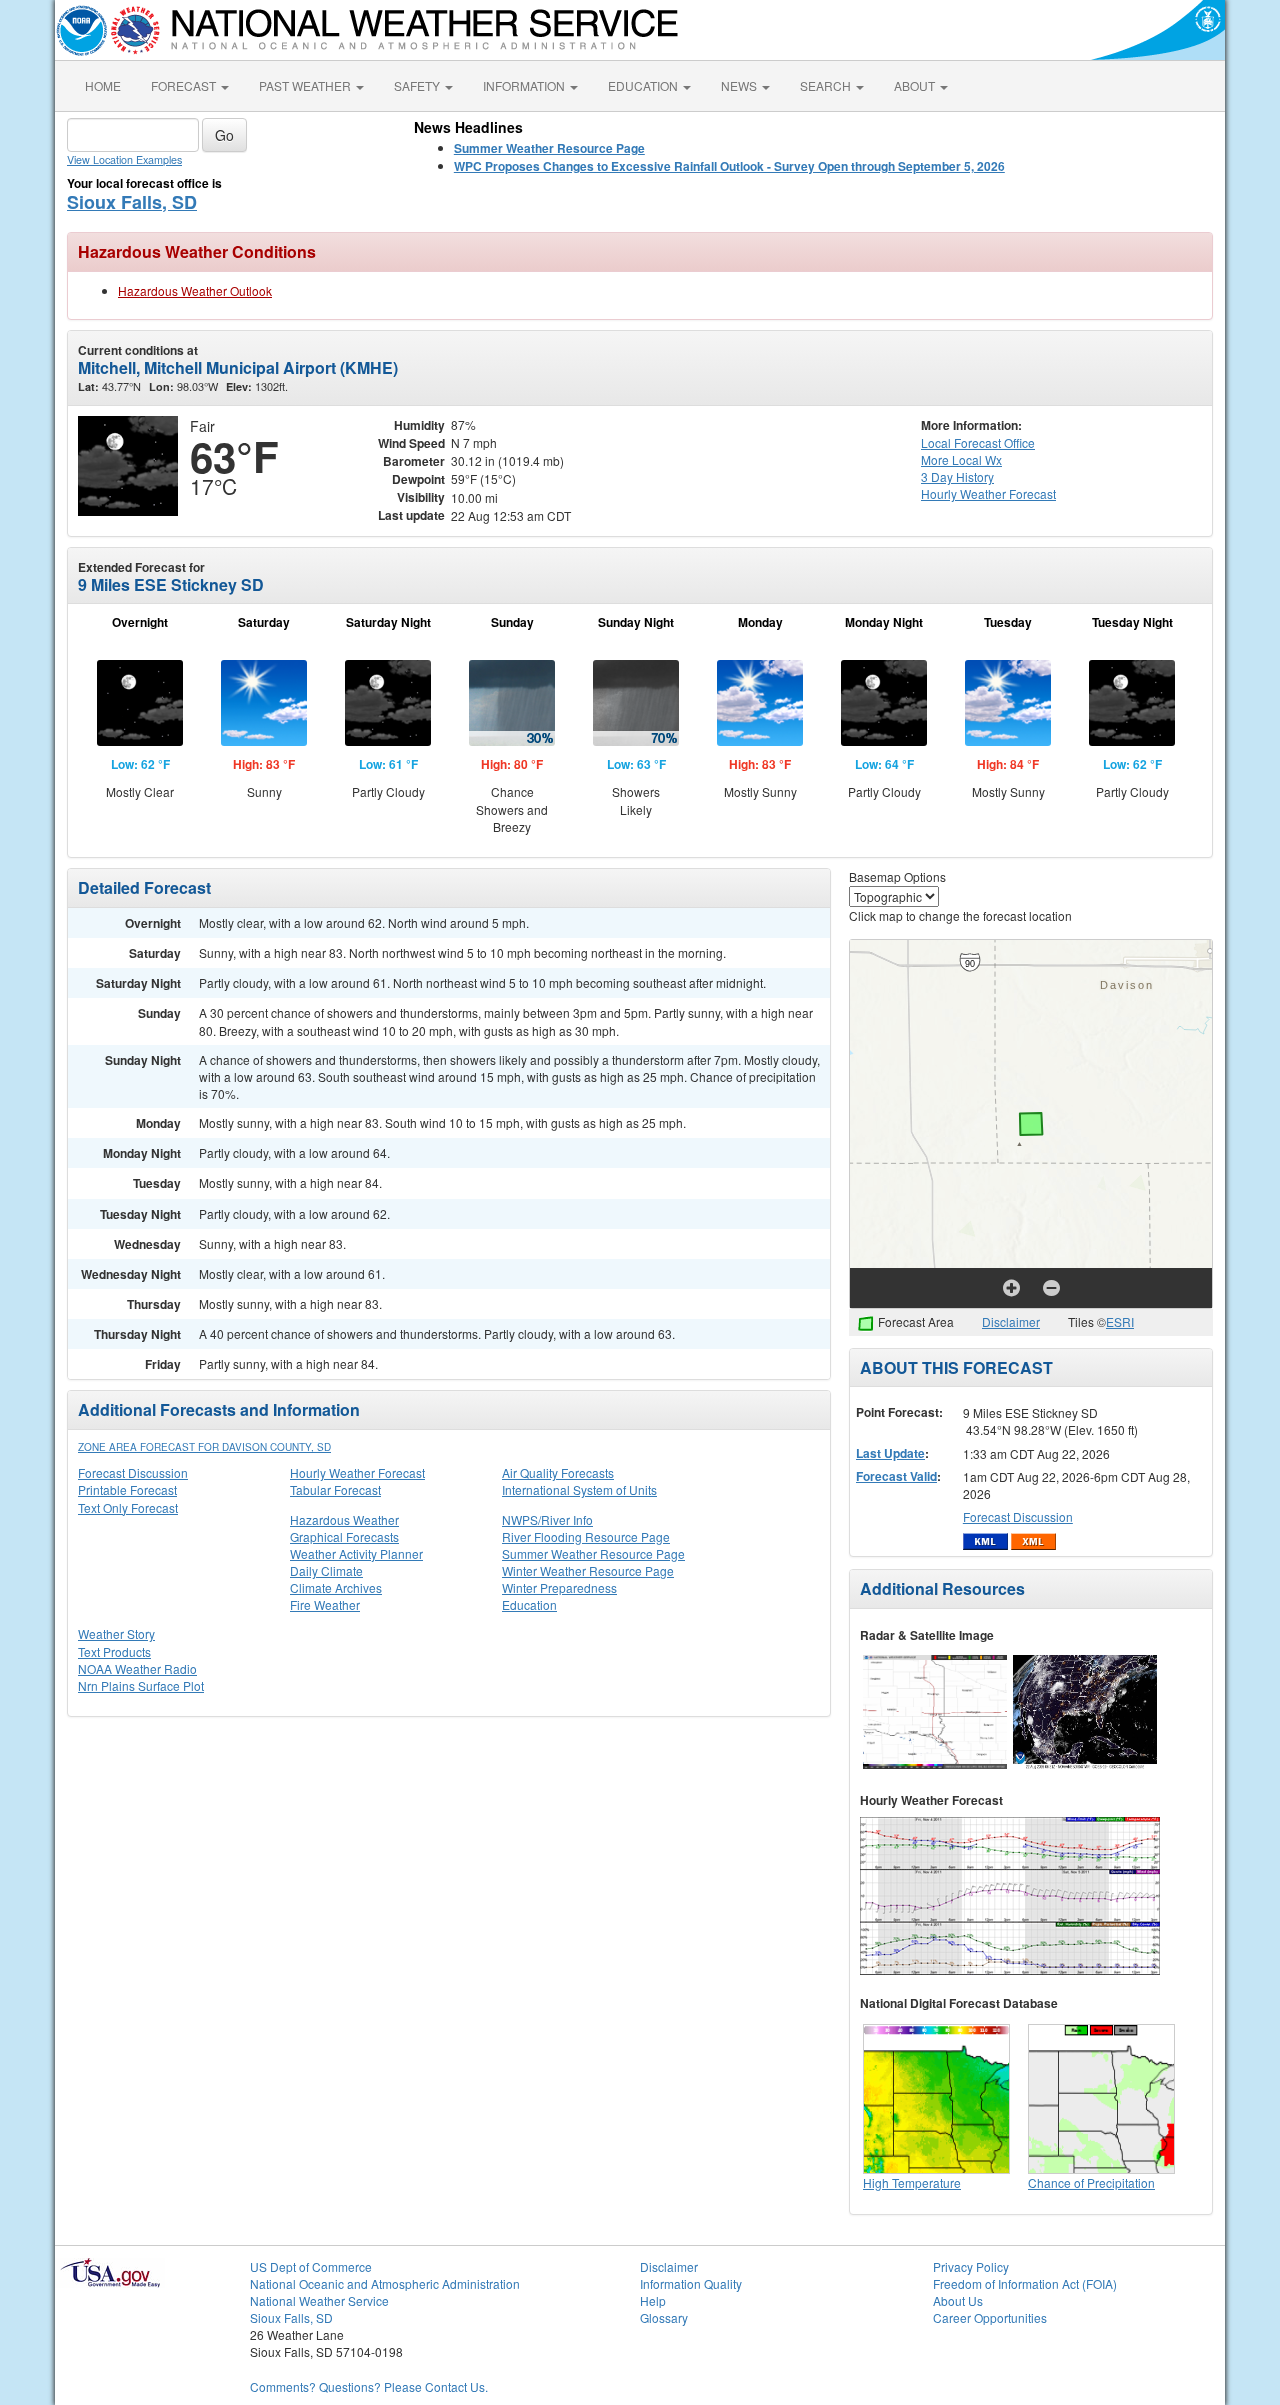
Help (653, 2300)
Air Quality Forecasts (558, 1472)
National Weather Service (319, 2300)
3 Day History (957, 476)
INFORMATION (525, 85)
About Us (958, 2300)
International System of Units (579, 1489)
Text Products (114, 1651)
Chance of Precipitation (1091, 2182)
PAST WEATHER (306, 85)
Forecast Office (978, 442)
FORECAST (185, 85)
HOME (103, 85)
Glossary (664, 2317)
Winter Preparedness (559, 1587)
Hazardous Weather (344, 1519)
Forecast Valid (896, 1476)
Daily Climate (326, 1570)
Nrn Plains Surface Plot (141, 1685)
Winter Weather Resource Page (588, 1570)
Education (529, 1604)
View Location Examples (124, 159)
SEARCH (827, 85)
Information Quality (691, 2283)
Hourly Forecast (988, 493)
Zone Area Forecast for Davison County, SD (204, 1447)
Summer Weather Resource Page (593, 1553)
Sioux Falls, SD (132, 202)
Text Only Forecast (128, 1507)
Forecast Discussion (133, 1472)
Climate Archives (336, 1587)
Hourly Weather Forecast (357, 1472)
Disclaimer (1011, 1321)
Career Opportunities (990, 2317)
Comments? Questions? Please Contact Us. (369, 2386)
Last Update (890, 1453)
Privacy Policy (971, 2266)
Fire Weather (325, 1604)
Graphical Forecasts (344, 1536)
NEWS (740, 85)
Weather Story (116, 1633)
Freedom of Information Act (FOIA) (1025, 2283)
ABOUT (916, 85)
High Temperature (912, 2182)
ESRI (1120, 1321)
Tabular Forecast (335, 1489)
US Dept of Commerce (311, 2266)
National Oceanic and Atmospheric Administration (385, 2283)
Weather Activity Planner (356, 1553)
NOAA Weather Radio (137, 1668)
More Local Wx (961, 459)
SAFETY (418, 85)
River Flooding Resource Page (586, 1536)
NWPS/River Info (547, 1519)
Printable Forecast (127, 1489)
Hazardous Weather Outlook (195, 290)
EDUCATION (644, 85)
